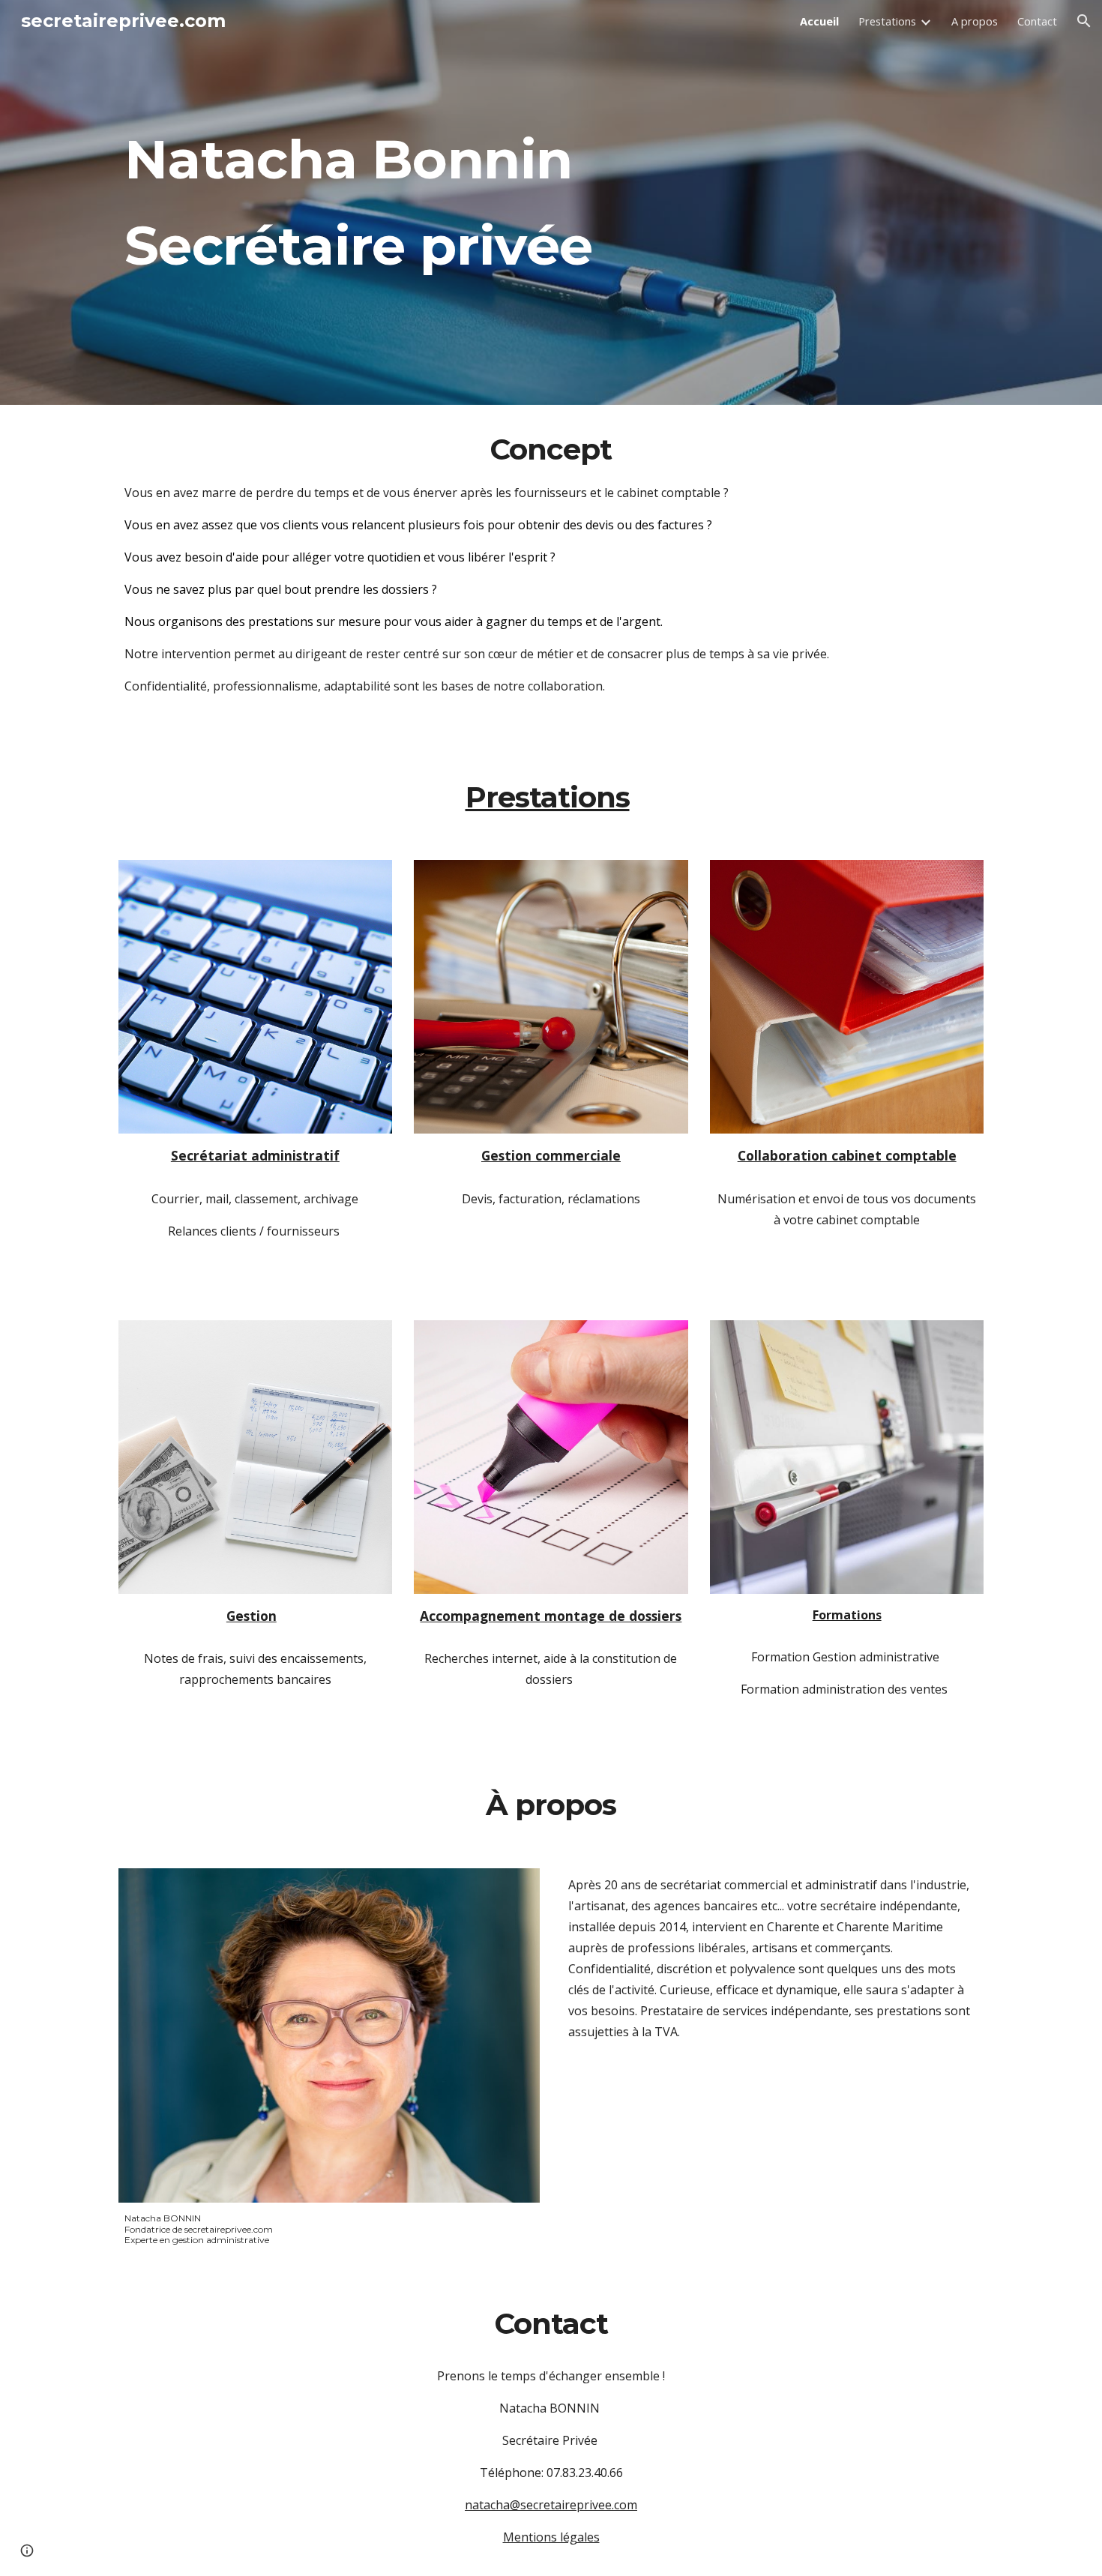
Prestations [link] (887, 21)
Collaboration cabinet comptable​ (847, 1155)
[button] (1084, 21)
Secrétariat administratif (255, 1155)
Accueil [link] (819, 21)
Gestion (252, 1616)
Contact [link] (1037, 21)
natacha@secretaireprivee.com (551, 2505)
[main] (551, 203)
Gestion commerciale (551, 1155)
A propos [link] (975, 21)
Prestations (548, 797)
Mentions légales (551, 2537)
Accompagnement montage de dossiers (551, 1616)
